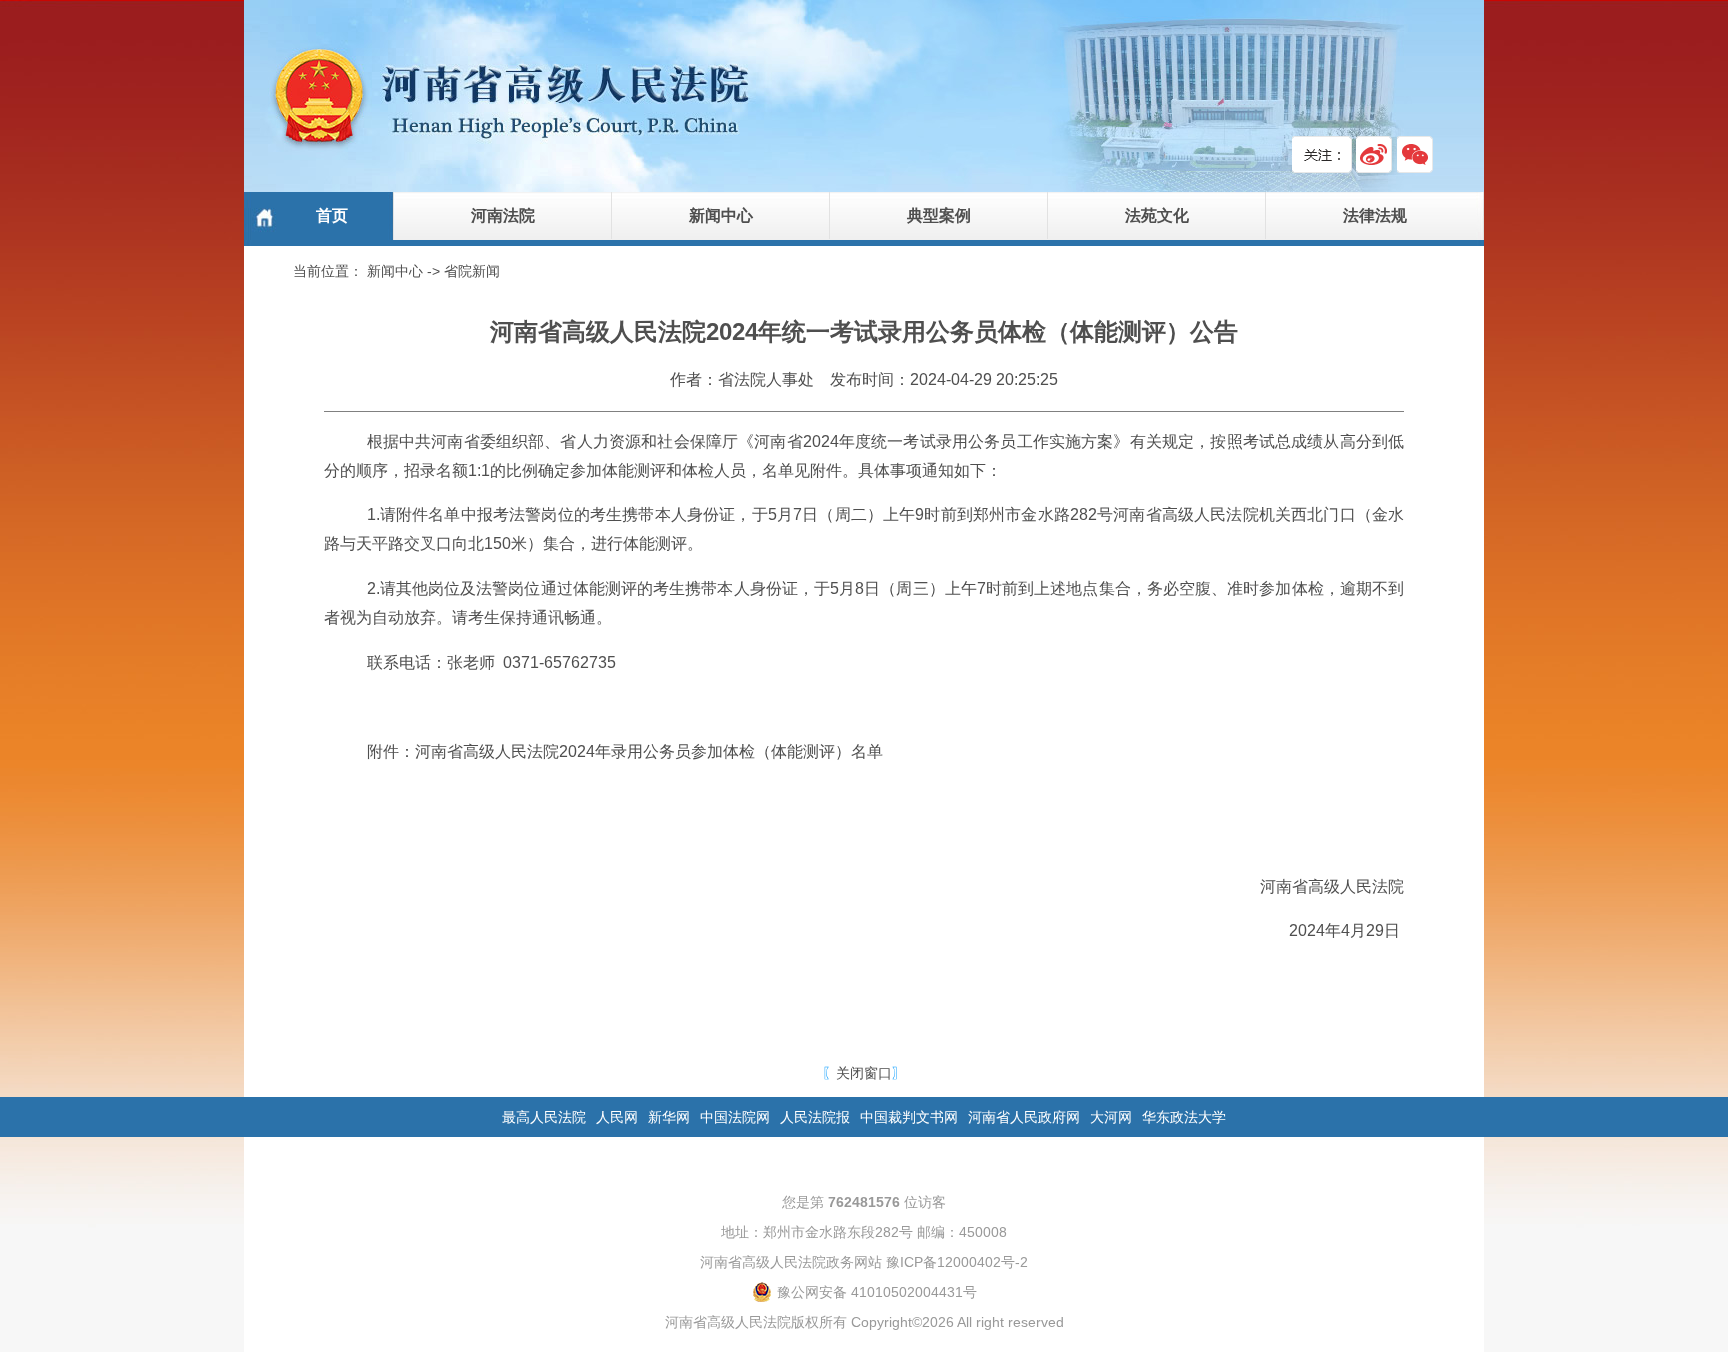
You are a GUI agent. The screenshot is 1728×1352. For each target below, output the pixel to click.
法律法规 (1375, 215)
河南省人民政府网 (1024, 1117)
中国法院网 (735, 1117)
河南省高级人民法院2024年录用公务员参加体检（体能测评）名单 (649, 751)
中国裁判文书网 (909, 1117)
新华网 (669, 1117)
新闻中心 (721, 215)
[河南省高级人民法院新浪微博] (1374, 154)
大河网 (1111, 1117)
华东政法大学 (1184, 1117)
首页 (332, 215)
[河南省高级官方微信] (1415, 154)
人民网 (617, 1117)
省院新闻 (472, 271)
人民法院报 (815, 1117)
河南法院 (503, 215)
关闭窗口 (864, 1073)
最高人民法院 (544, 1117)
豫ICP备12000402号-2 (957, 1262)
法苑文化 (1157, 215)
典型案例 (939, 215)
